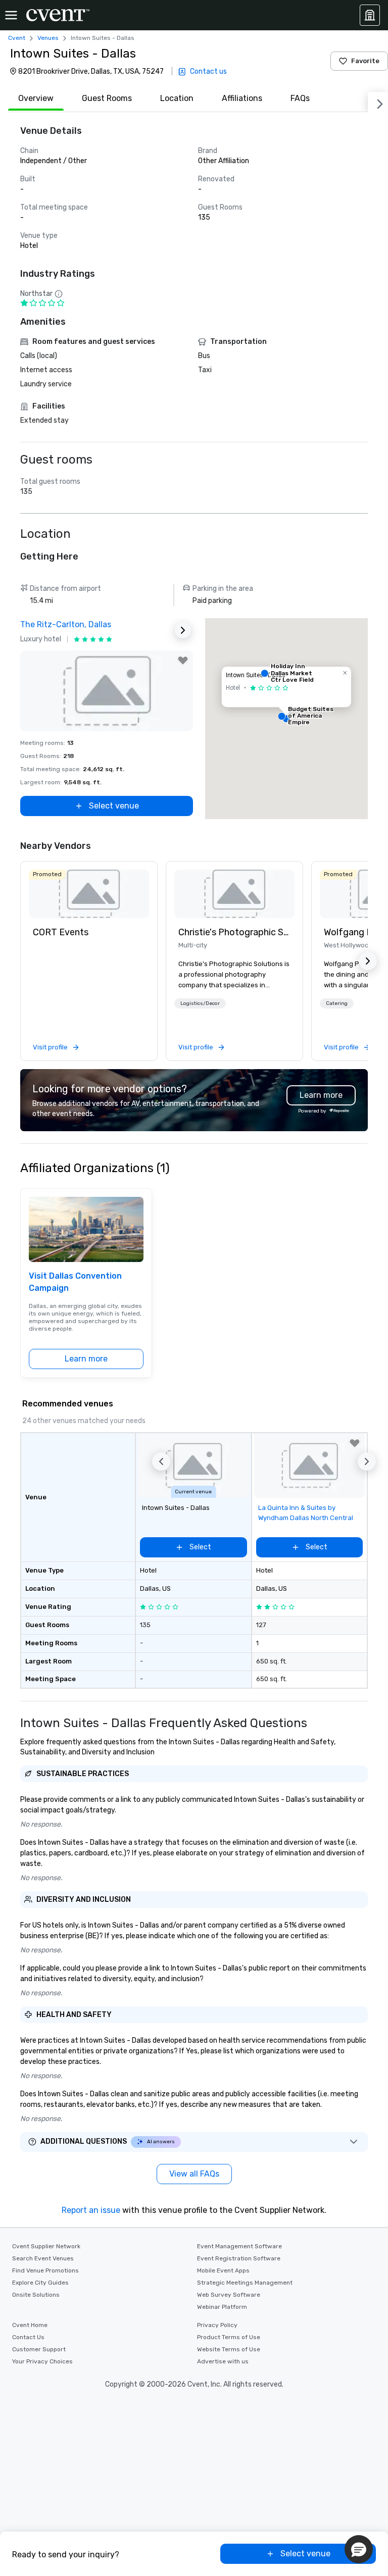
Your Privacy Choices (42, 2361)
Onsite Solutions (36, 2295)
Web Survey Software (229, 2295)
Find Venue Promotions (45, 2270)
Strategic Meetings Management (245, 2283)
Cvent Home (30, 2325)
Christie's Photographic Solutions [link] (234, 932)
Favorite (365, 61)
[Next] (378, 102)
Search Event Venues (43, 2258)
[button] (286, 719)
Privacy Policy (217, 2325)
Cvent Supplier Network (46, 2246)
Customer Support (39, 2349)
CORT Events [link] (61, 932)
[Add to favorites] (183, 661)
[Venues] (370, 15)
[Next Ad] (183, 630)
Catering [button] (337, 1003)
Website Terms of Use (229, 2349)
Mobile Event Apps (223, 2270)
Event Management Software (239, 2246)
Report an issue (91, 2210)
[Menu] (11, 15)
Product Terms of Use (229, 2337)
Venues (48, 38)
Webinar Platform (222, 2307)
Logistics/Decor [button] (200, 1003)
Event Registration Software (239, 2258)
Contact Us (28, 2337)
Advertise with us (223, 2361)
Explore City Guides (40, 2283)
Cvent (17, 38)
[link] (89, 894)
